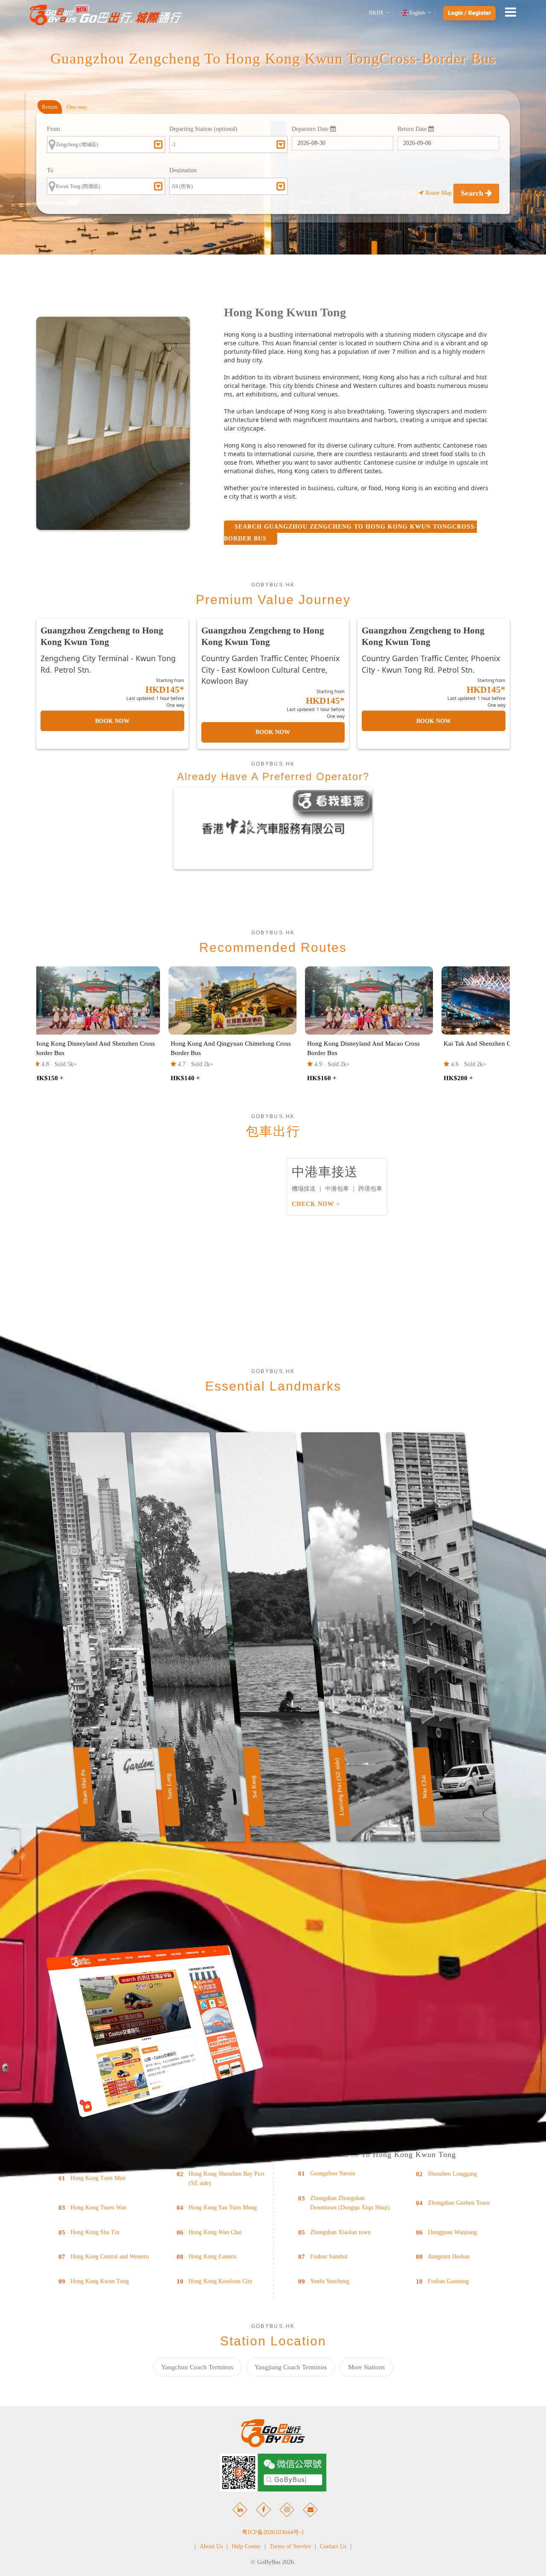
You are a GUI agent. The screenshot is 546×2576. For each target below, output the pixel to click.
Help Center (246, 2546)
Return (50, 107)
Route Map (439, 193)
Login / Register (469, 13)
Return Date (413, 129)
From (54, 129)
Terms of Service (290, 2546)
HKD (376, 13)
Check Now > (316, 1204)
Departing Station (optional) (203, 129)
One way (77, 107)
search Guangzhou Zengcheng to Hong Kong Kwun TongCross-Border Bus (350, 533)
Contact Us (333, 2546)
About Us (211, 2546)
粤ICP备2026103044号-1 (273, 2532)
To (50, 170)
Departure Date (311, 129)
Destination (183, 170)
